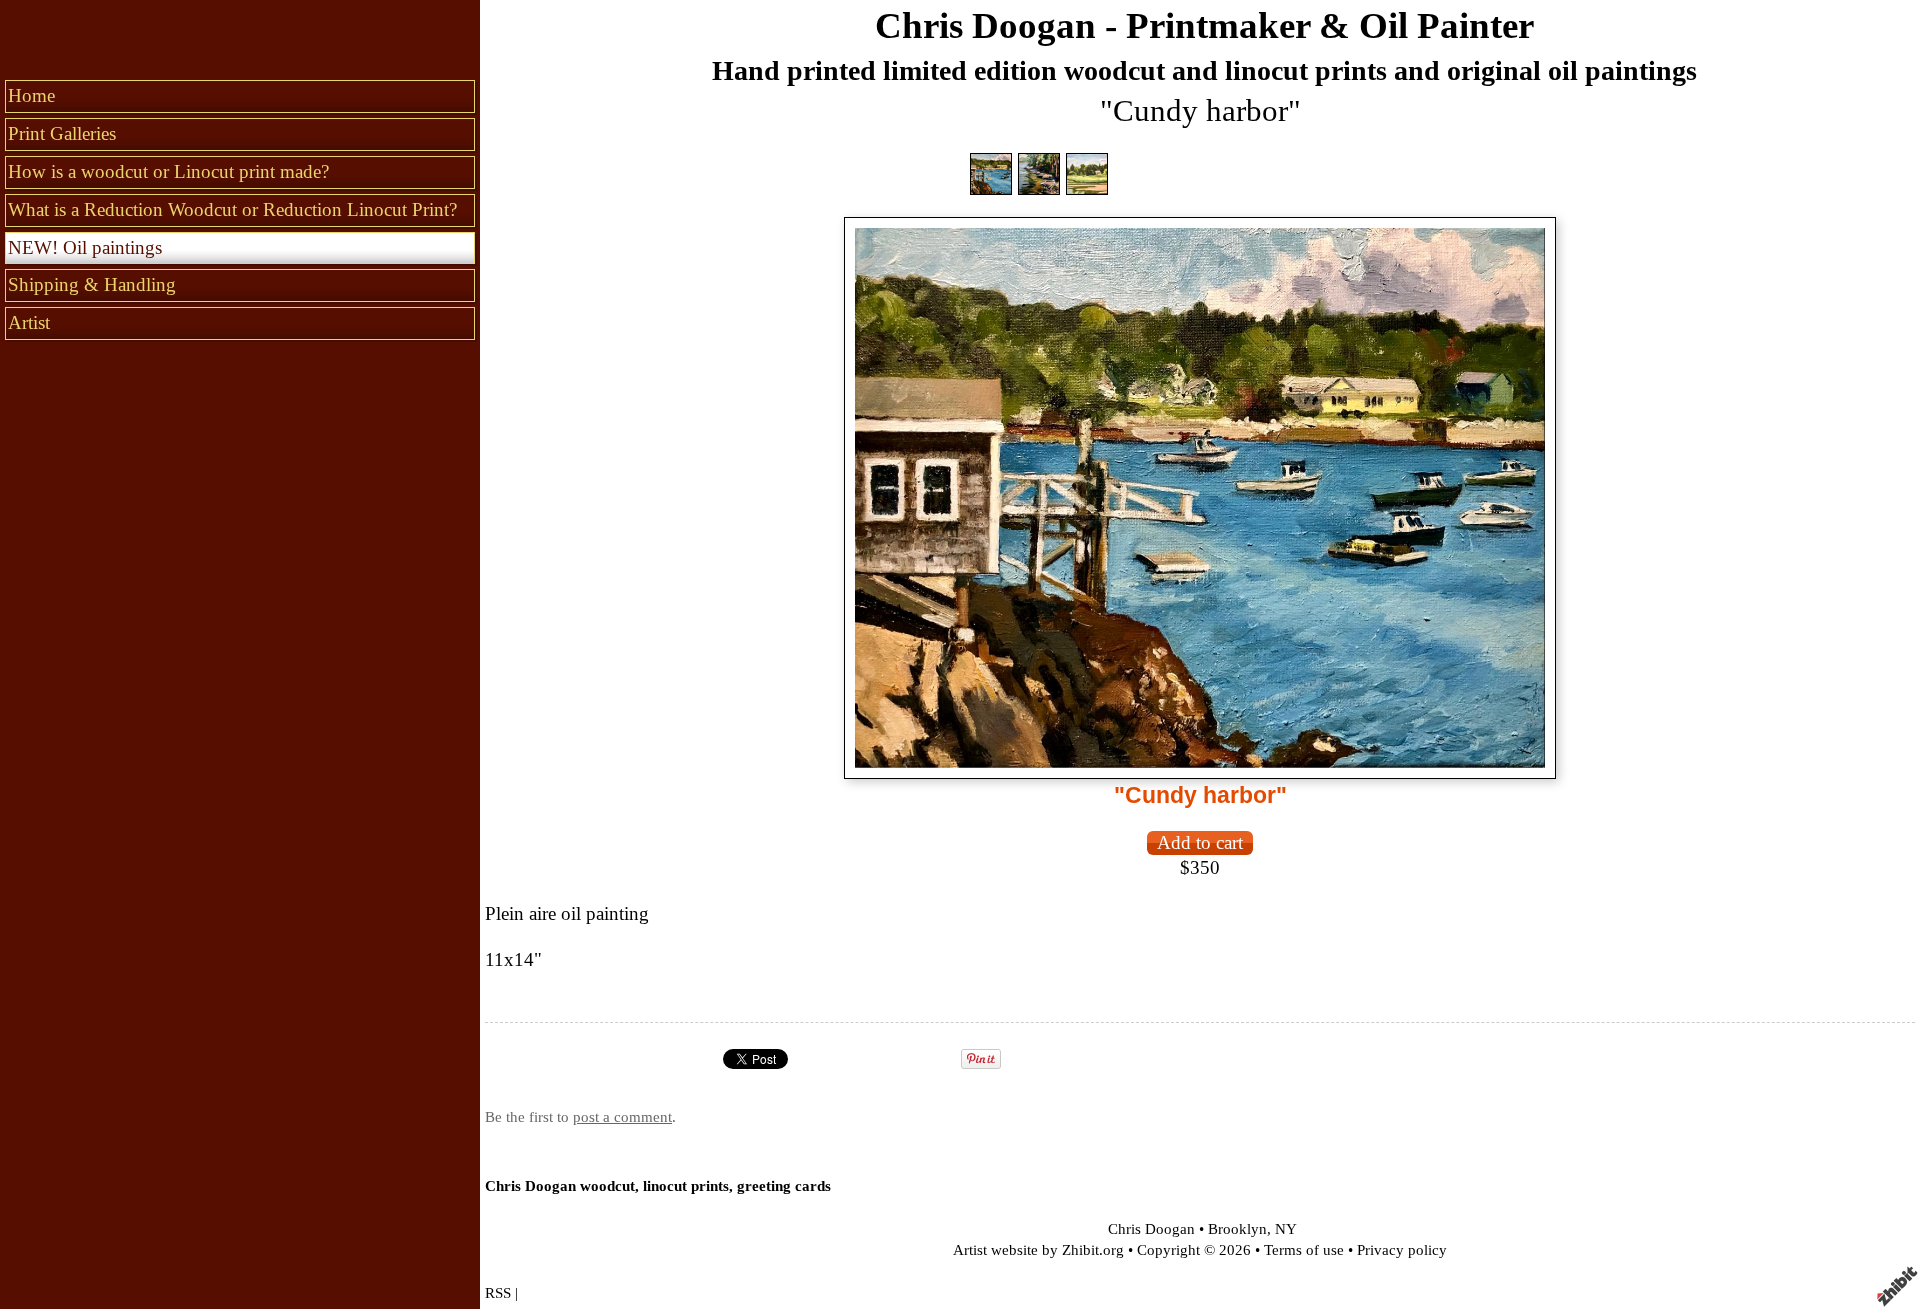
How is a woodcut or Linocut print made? (168, 171)
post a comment (622, 1116)
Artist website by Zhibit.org (1038, 1249)
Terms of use (1304, 1249)
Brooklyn (1237, 1228)
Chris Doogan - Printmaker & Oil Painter (1204, 25)
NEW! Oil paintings (85, 247)
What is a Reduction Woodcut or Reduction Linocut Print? (232, 209)
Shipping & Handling (92, 284)
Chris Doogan (1151, 1228)
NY (1286, 1228)
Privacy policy (1402, 1249)
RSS (498, 1292)
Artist (29, 322)
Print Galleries (62, 133)
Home (31, 95)
